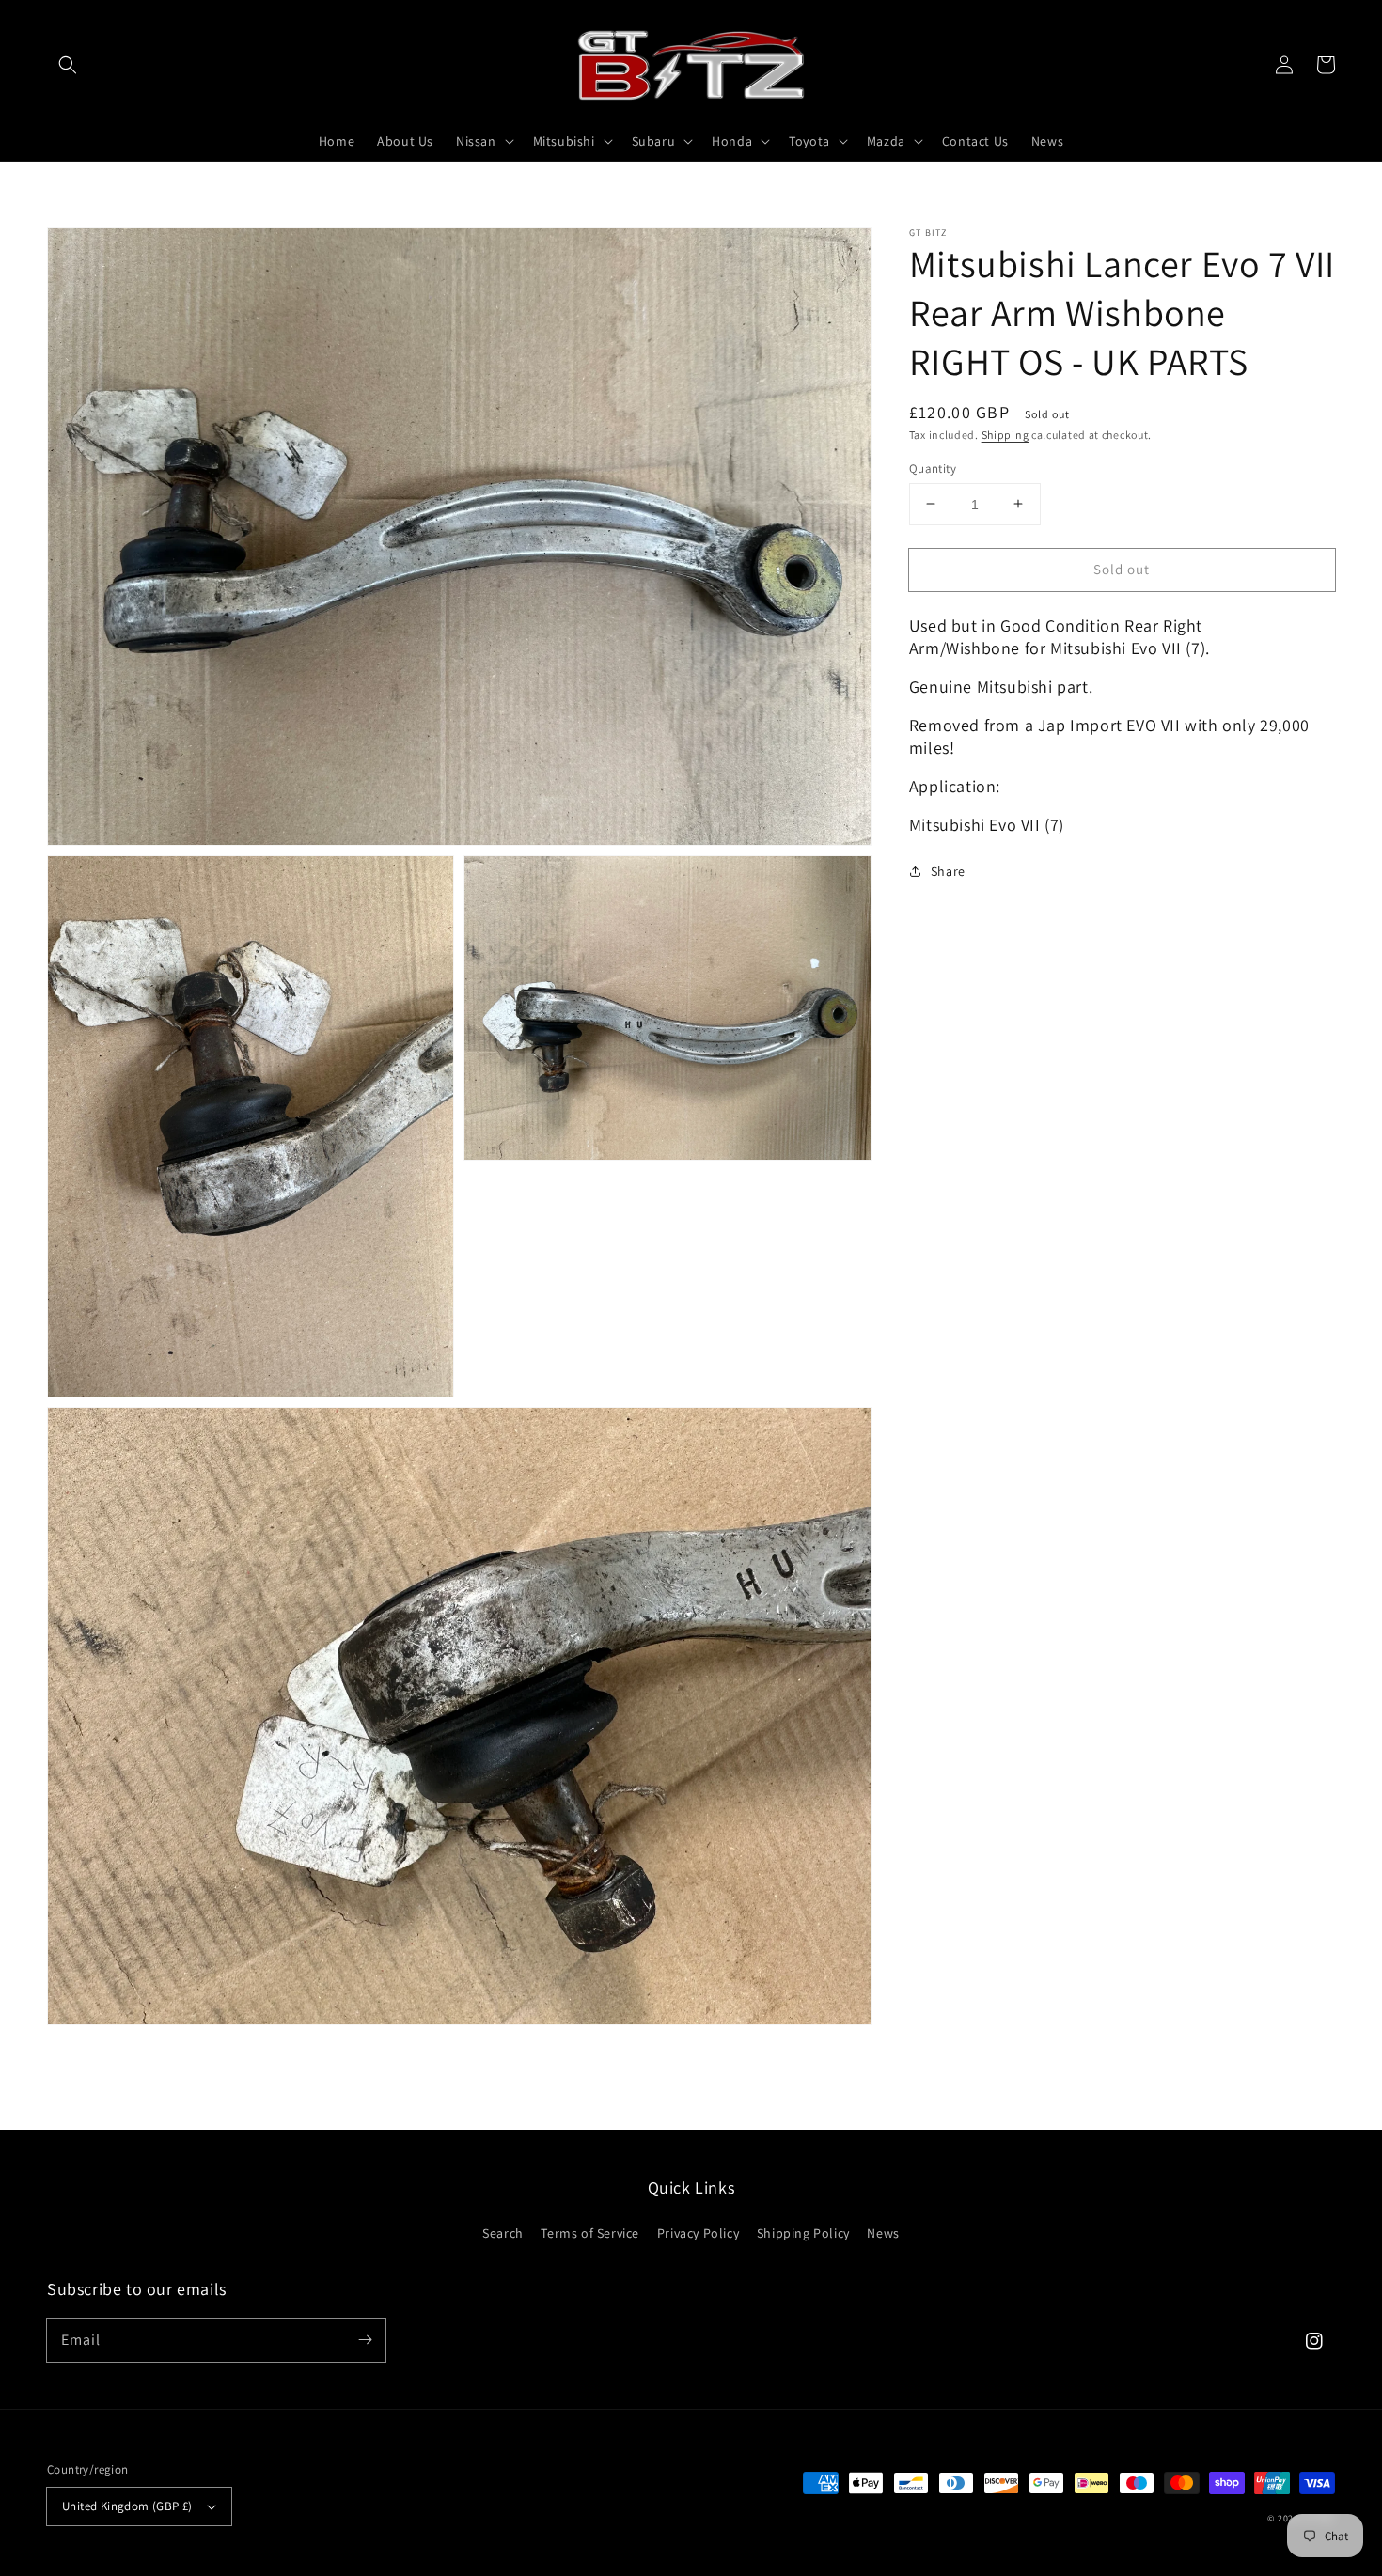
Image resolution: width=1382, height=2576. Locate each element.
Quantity (933, 468)
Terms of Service (590, 2233)
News (883, 2233)
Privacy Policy (698, 2233)
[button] (68, 65)
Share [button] (948, 870)
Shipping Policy (803, 2233)
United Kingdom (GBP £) (127, 2506)
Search (503, 2233)
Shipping (1005, 435)
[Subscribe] (365, 2340)
